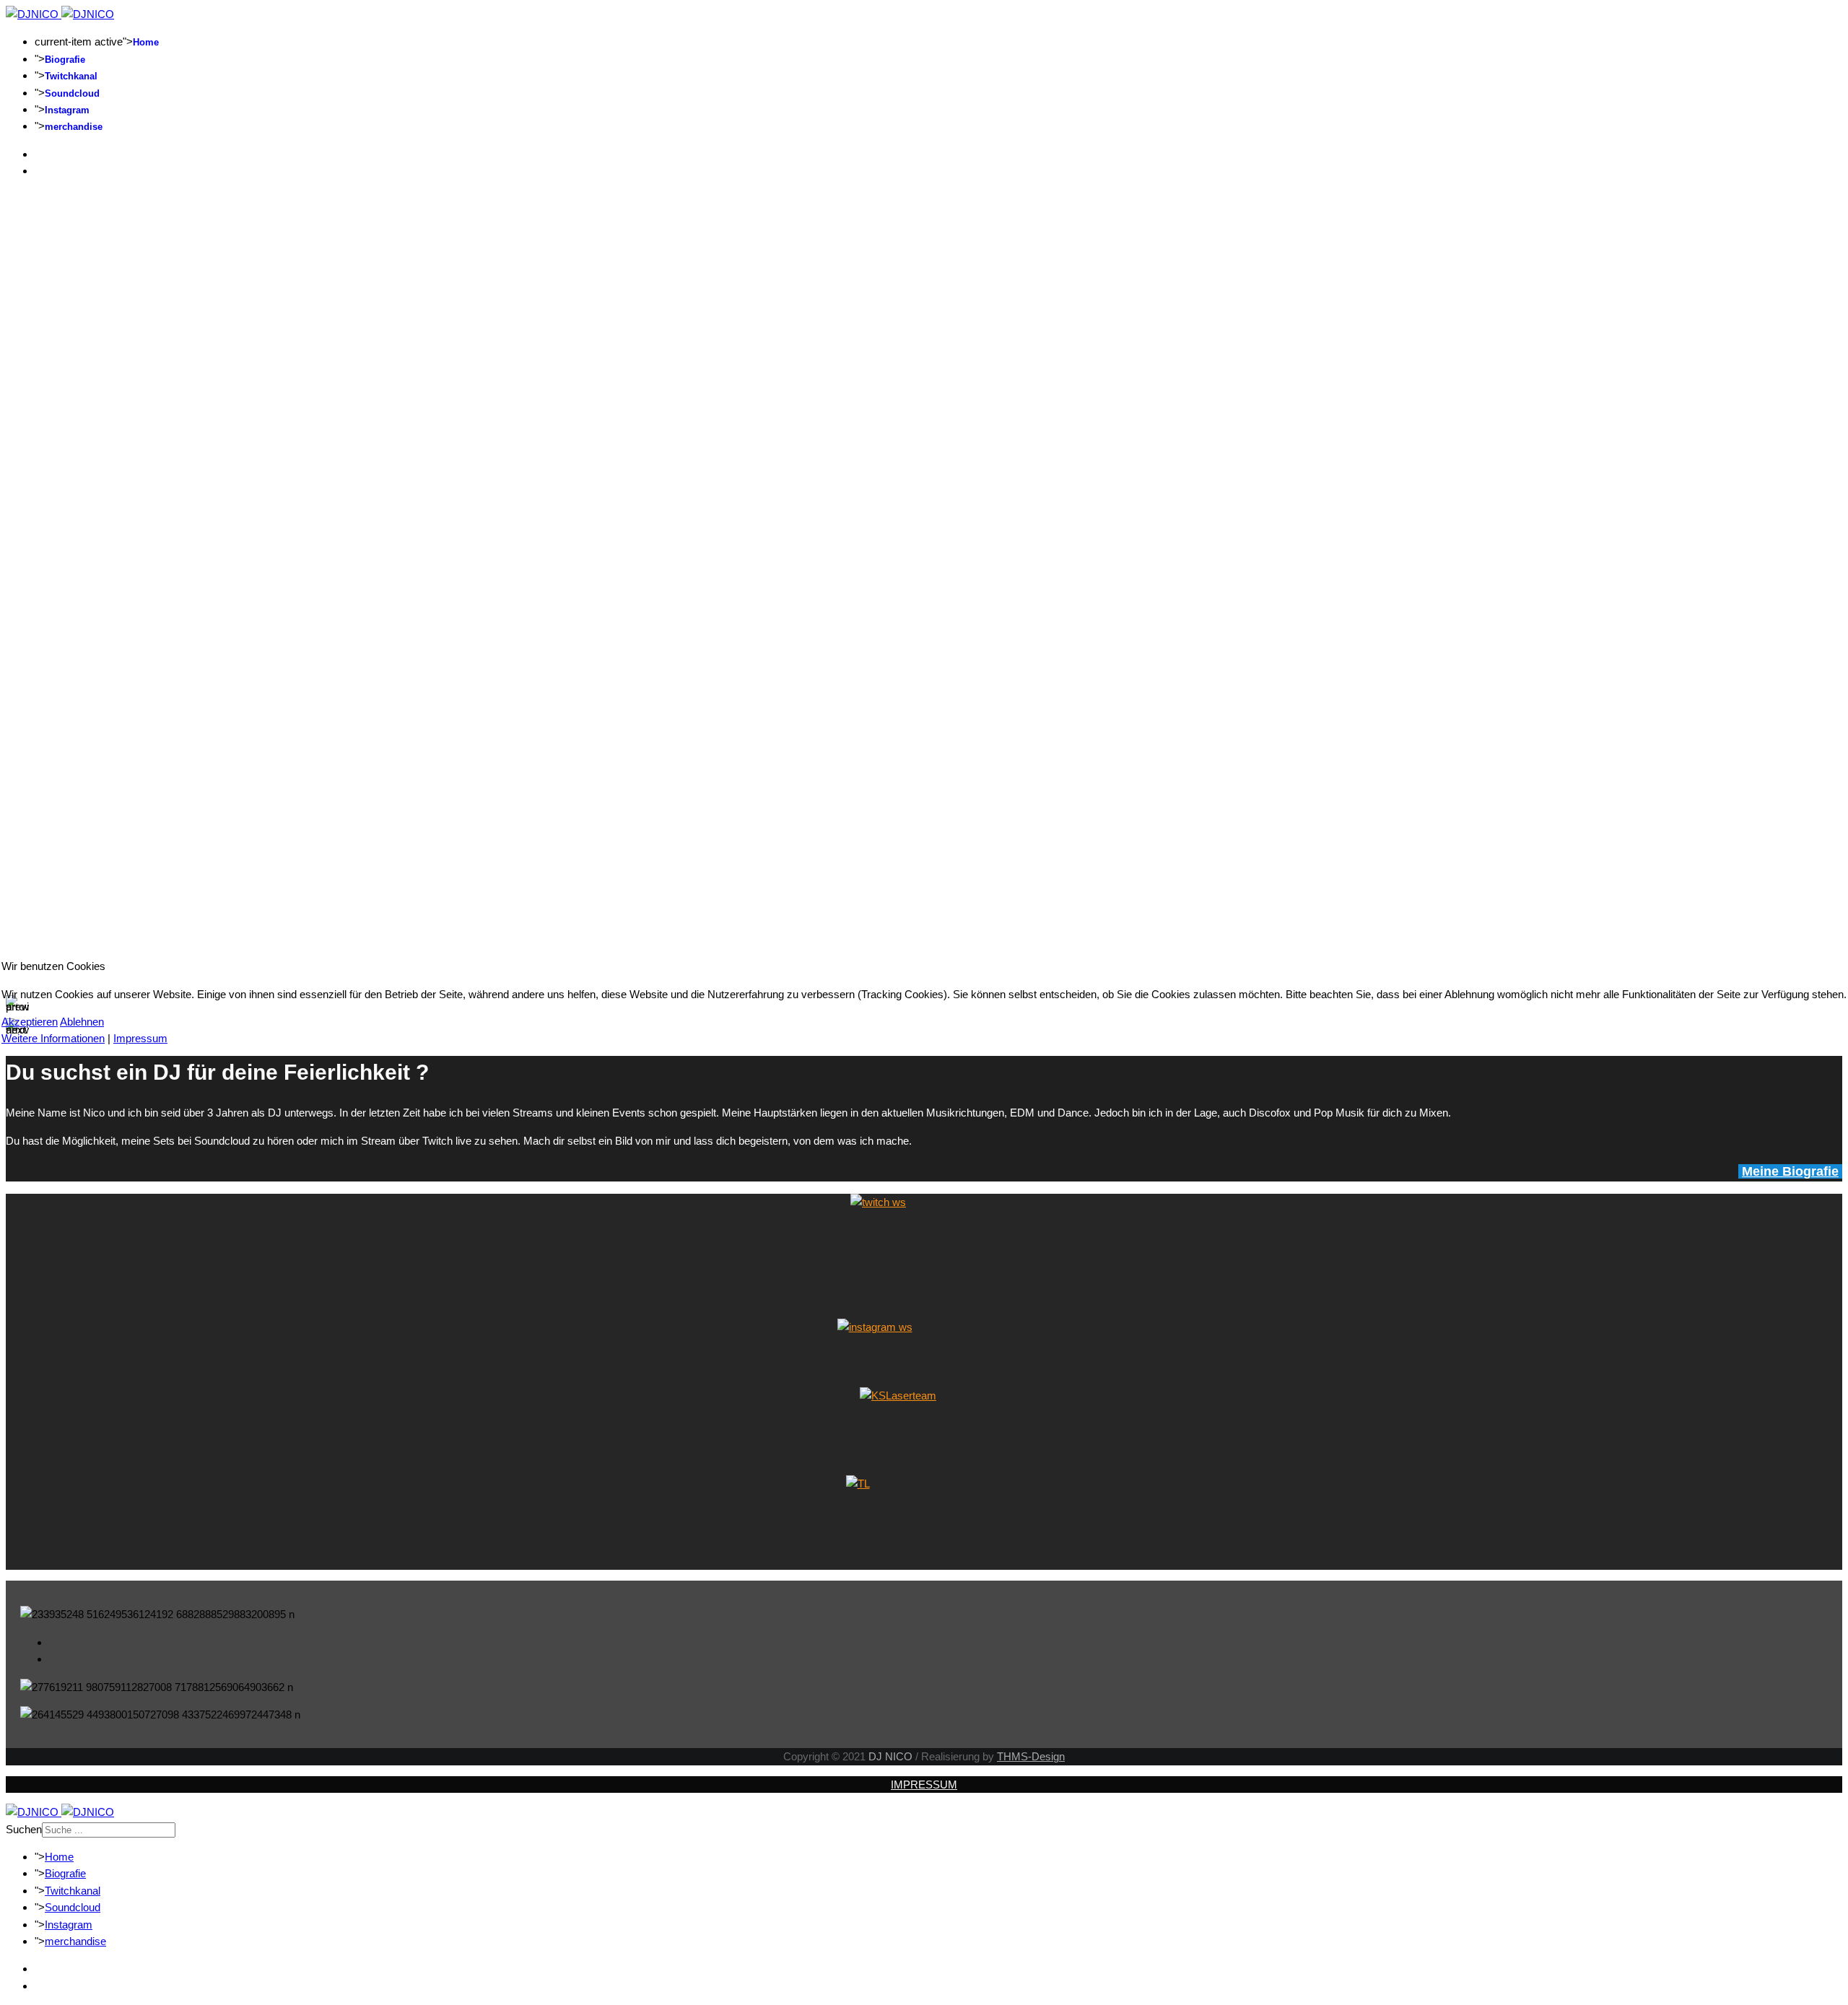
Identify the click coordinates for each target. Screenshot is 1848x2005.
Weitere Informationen (53, 1038)
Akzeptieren (30, 1022)
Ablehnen (82, 1022)
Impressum (140, 1038)
